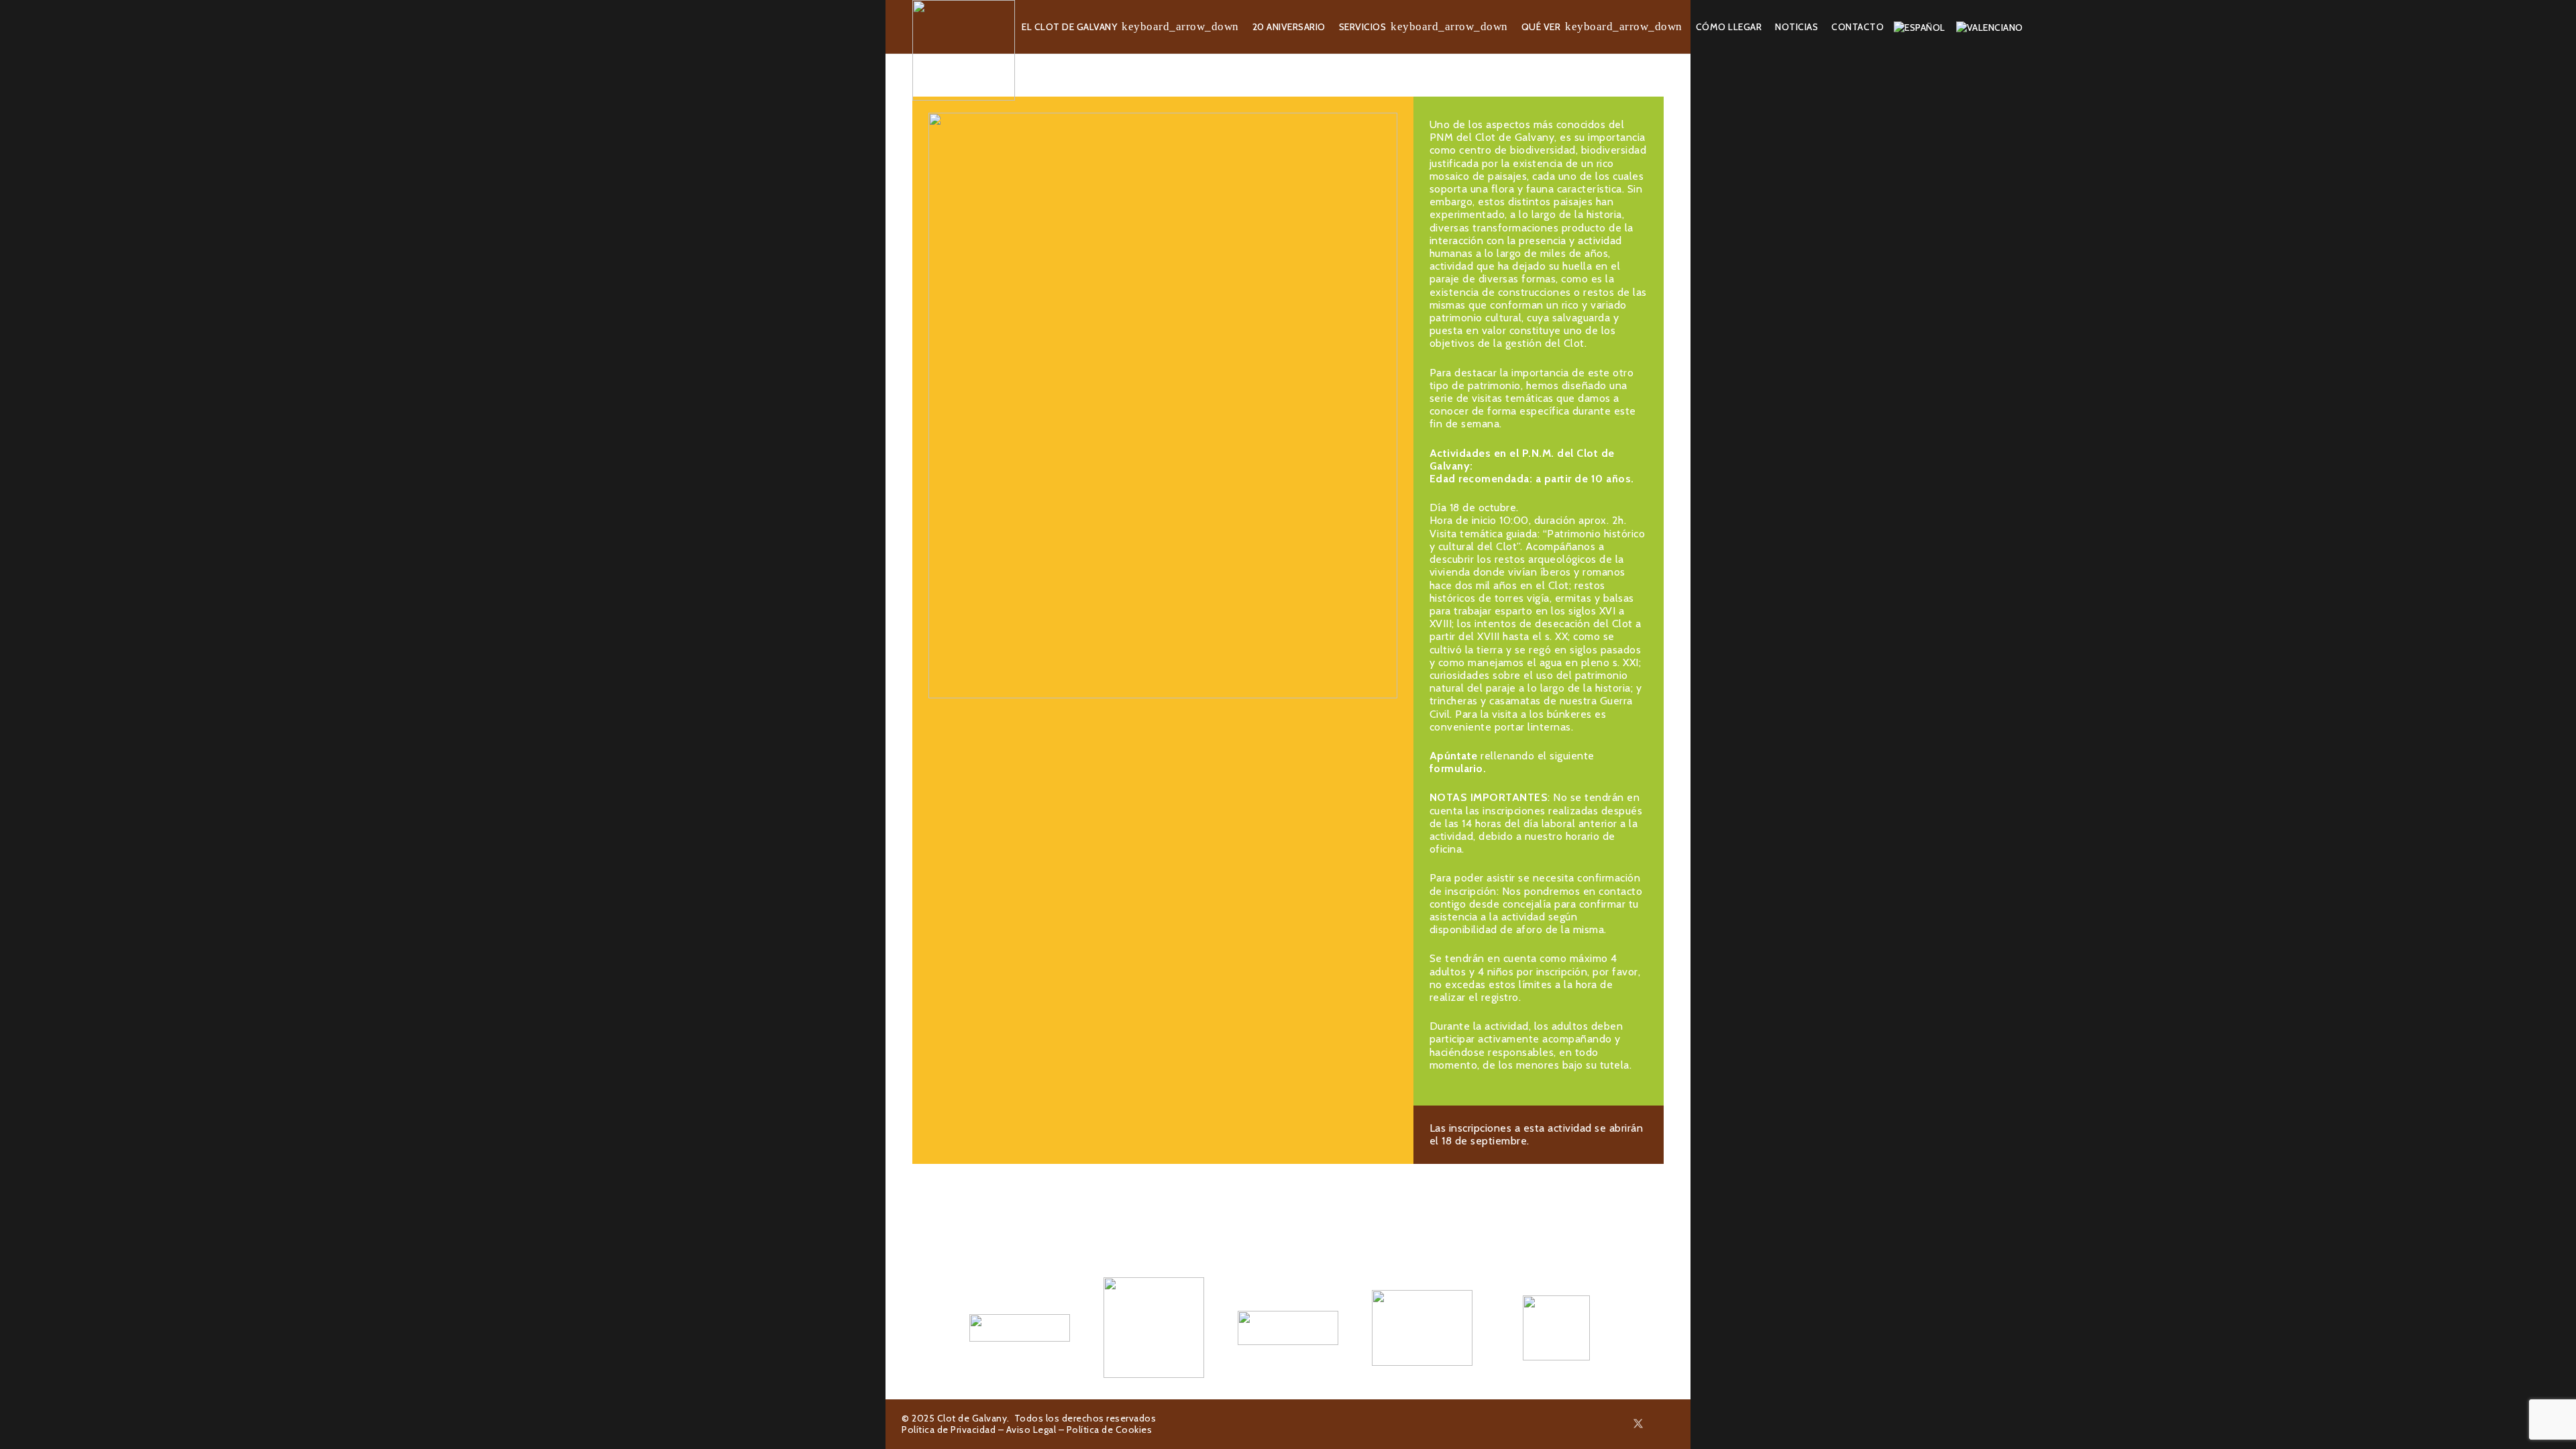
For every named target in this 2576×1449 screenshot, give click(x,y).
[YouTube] (1670, 1424)
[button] (1180, 27)
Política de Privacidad (949, 1430)
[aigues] (1288, 1328)
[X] (1638, 1424)
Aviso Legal (1031, 1430)
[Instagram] (1655, 1424)
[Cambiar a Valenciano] (1992, 27)
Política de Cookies (1110, 1430)
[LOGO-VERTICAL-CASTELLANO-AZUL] (1154, 1328)
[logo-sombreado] (964, 50)
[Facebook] (1622, 1424)
